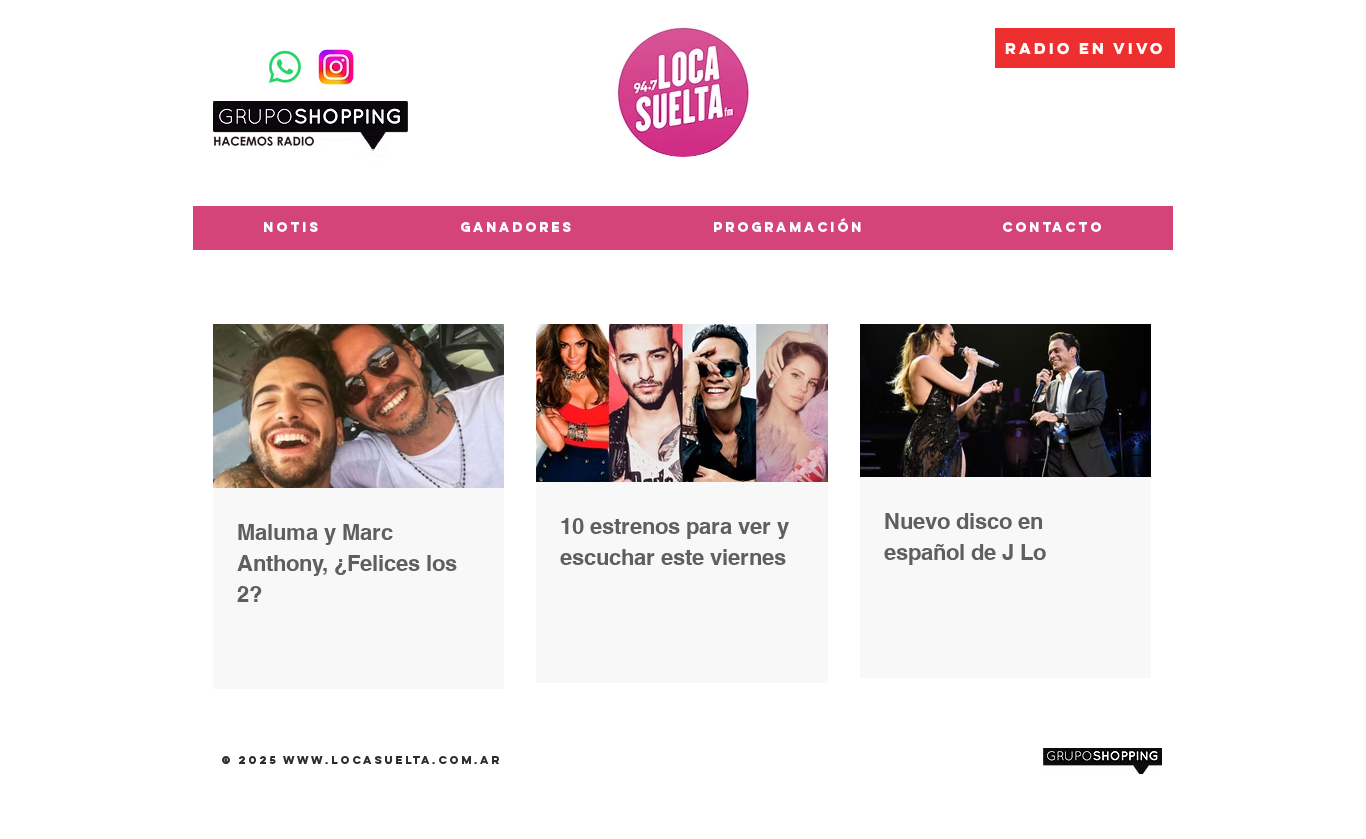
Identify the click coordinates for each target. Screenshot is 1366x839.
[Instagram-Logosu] (336, 67)
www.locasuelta (357, 760)
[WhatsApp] (285, 67)
